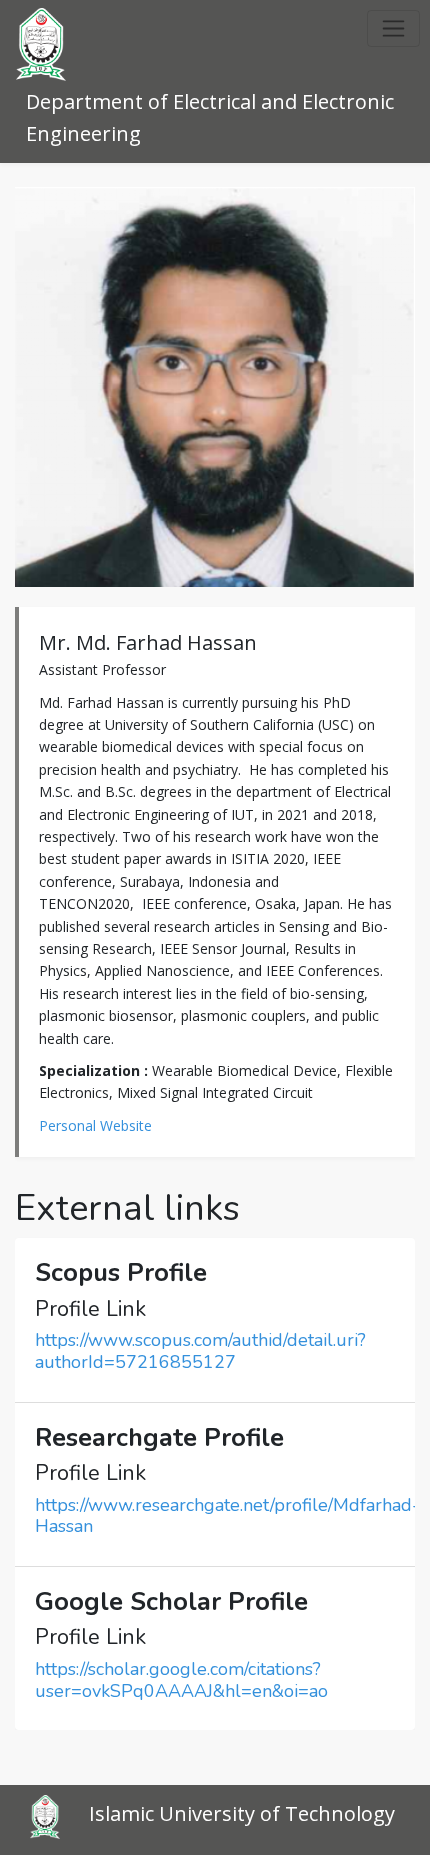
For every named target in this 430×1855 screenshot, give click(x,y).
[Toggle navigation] (393, 28)
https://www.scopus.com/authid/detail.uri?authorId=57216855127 (200, 1351)
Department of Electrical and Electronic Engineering (210, 117)
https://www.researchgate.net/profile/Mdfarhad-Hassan (227, 1516)
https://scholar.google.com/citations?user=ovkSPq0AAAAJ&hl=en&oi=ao (181, 1680)
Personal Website (95, 1125)
